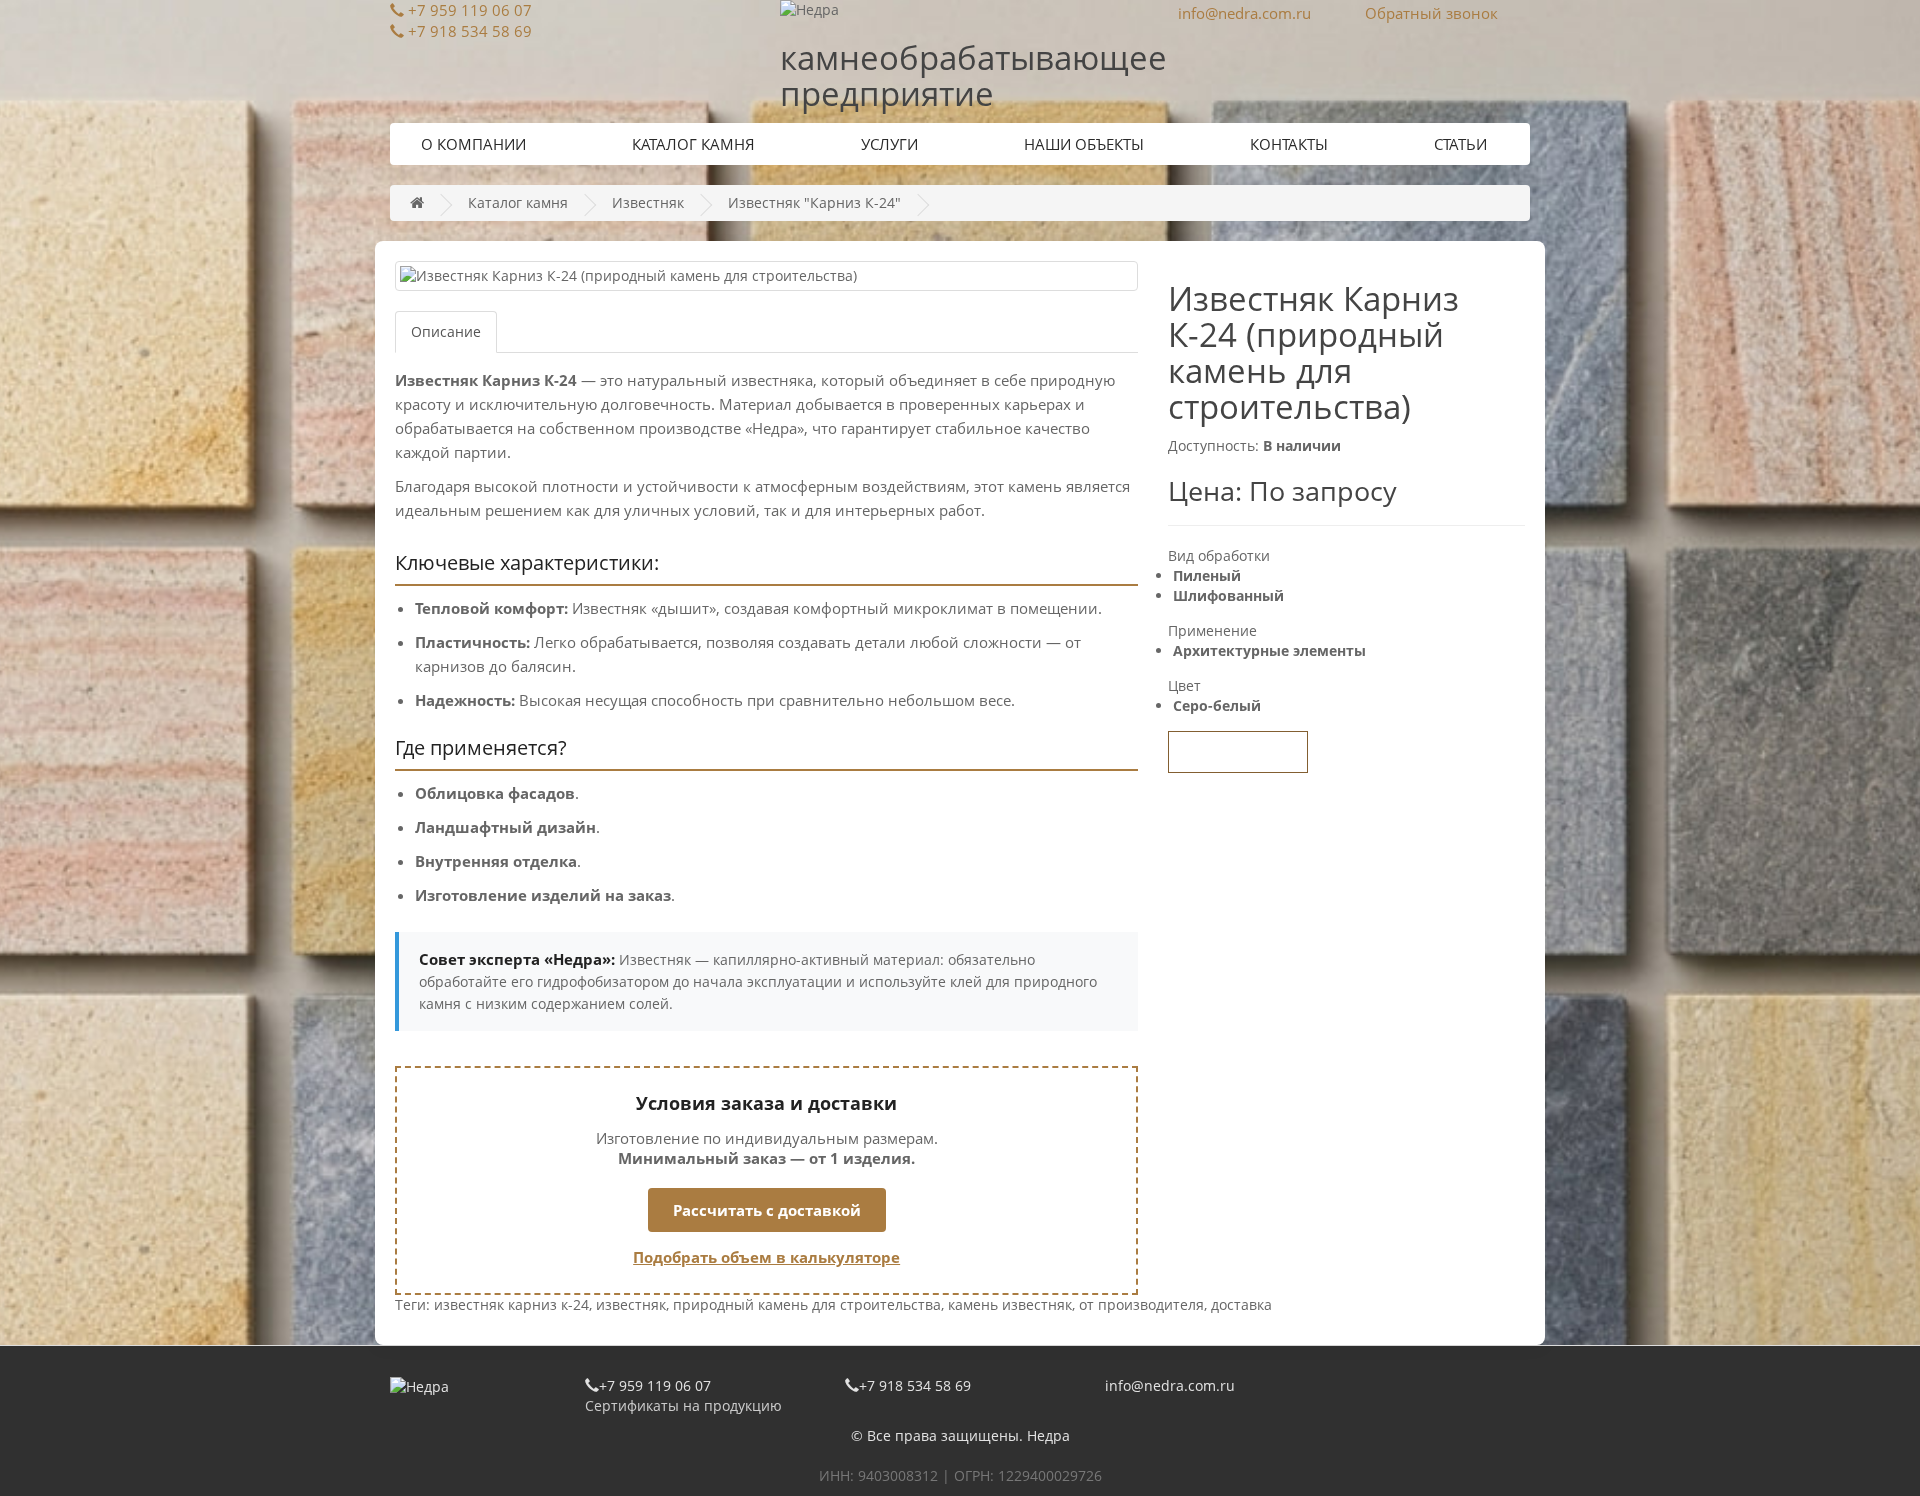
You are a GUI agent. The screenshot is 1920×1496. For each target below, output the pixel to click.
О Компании (473, 144)
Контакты (1289, 144)
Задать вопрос (1238, 752)
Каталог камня (693, 144)
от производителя (1141, 1304)
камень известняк (1010, 1304)
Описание (446, 331)
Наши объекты (1084, 144)
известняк (631, 1304)
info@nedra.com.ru (1244, 13)
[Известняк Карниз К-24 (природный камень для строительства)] (766, 276)
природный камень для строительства (807, 1304)
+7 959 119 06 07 (470, 10)
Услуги (889, 144)
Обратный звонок (1431, 13)
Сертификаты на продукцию (683, 1405)
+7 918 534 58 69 (470, 31)
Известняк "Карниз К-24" (814, 202)
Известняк (648, 202)
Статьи (1460, 144)
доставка (1241, 1304)
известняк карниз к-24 (511, 1304)
